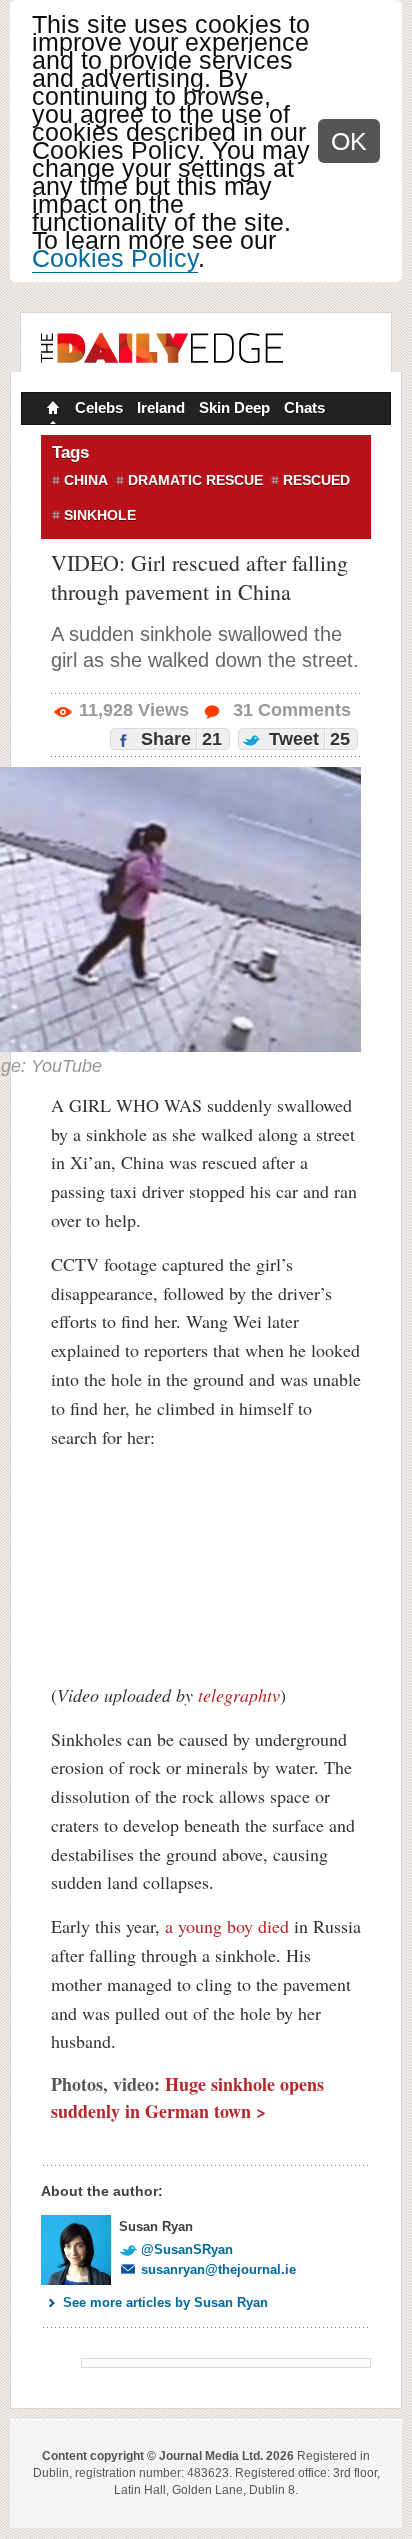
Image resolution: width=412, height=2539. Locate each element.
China (86, 480)
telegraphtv (239, 1695)
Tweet (307, 739)
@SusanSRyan (187, 2249)
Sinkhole (100, 515)
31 (289, 710)
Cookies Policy (115, 258)
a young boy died (227, 1926)
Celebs (99, 407)
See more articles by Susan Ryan (165, 2302)
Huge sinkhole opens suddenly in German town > (187, 2097)
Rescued (316, 480)
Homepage (51, 410)
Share (179, 739)
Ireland (161, 407)
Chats (304, 407)
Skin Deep (234, 407)
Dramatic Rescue (195, 480)
